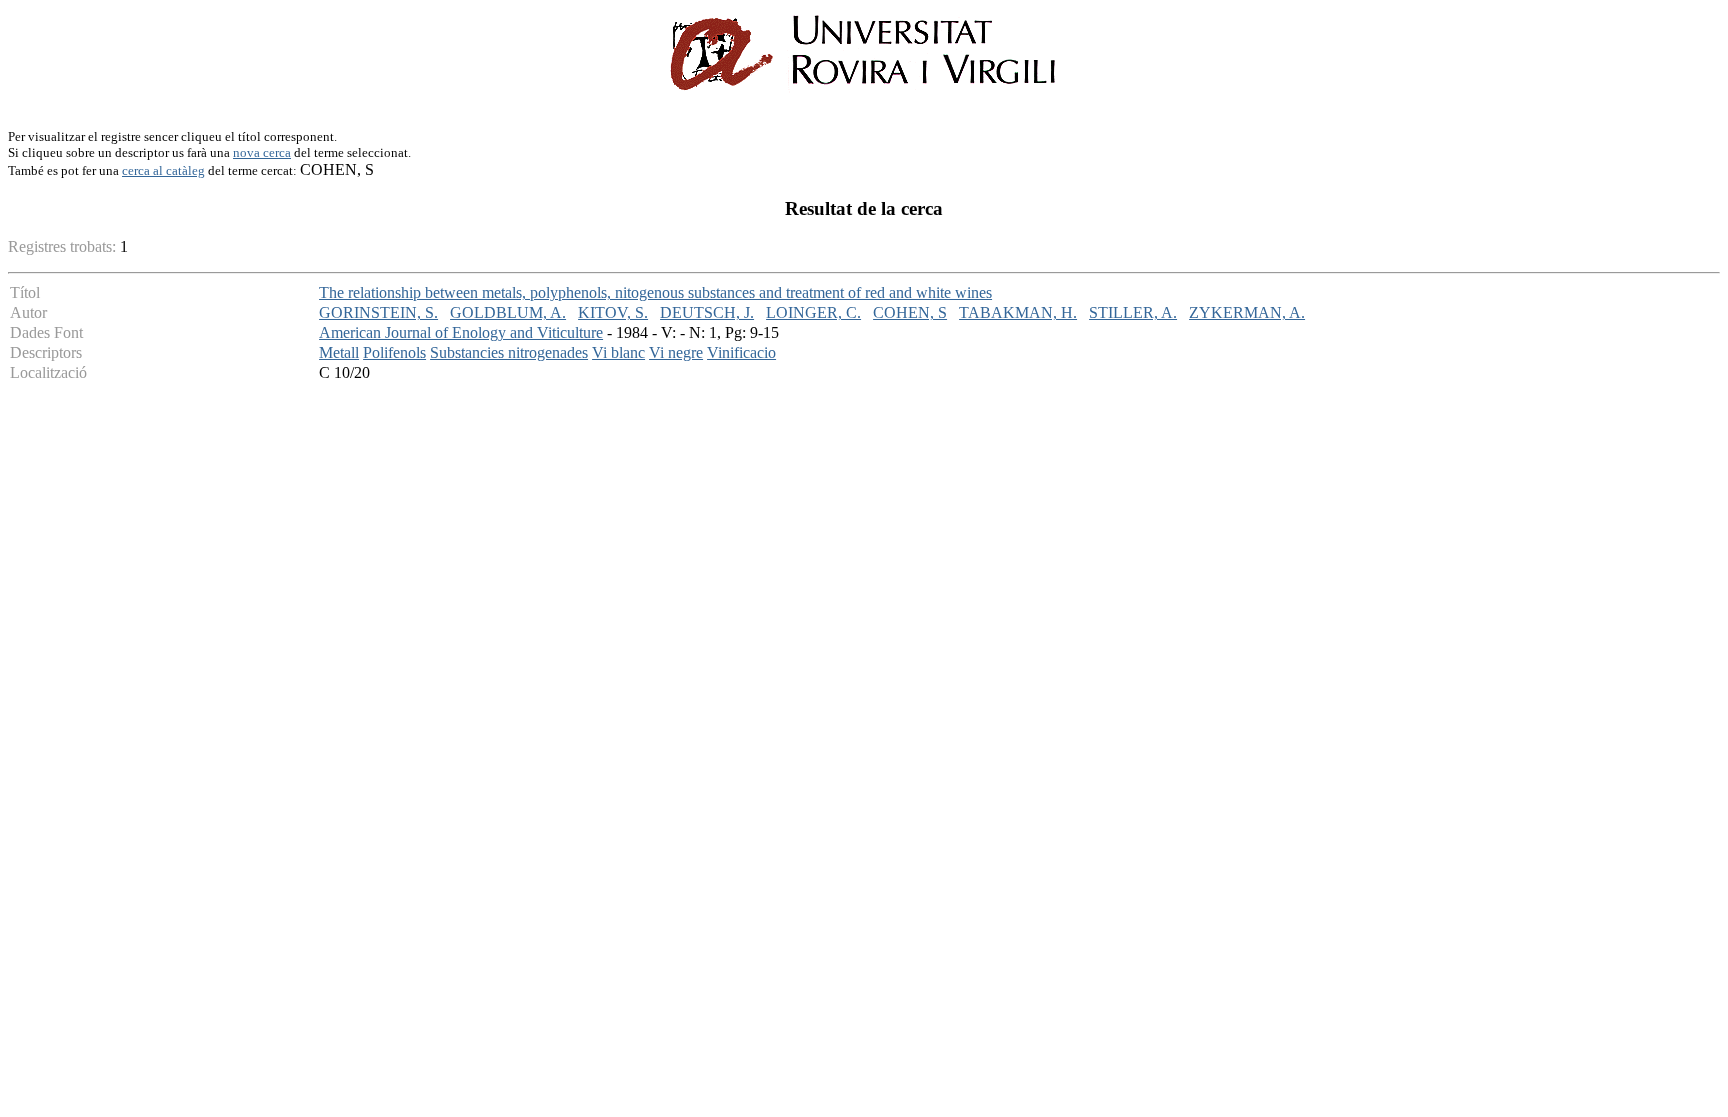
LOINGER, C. (813, 312)
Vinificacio (741, 352)
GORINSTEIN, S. (378, 312)
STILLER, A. (1133, 312)
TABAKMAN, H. (1018, 312)
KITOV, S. (613, 312)
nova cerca (262, 152)
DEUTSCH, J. (707, 312)
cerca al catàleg (163, 170)
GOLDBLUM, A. (508, 312)
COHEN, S (910, 312)
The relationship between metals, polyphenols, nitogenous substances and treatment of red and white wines (655, 292)
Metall (339, 352)
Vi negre (676, 352)
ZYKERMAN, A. (1247, 312)
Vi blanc (618, 352)
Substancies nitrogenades (509, 352)
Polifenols (394, 352)
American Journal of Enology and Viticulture (461, 332)
